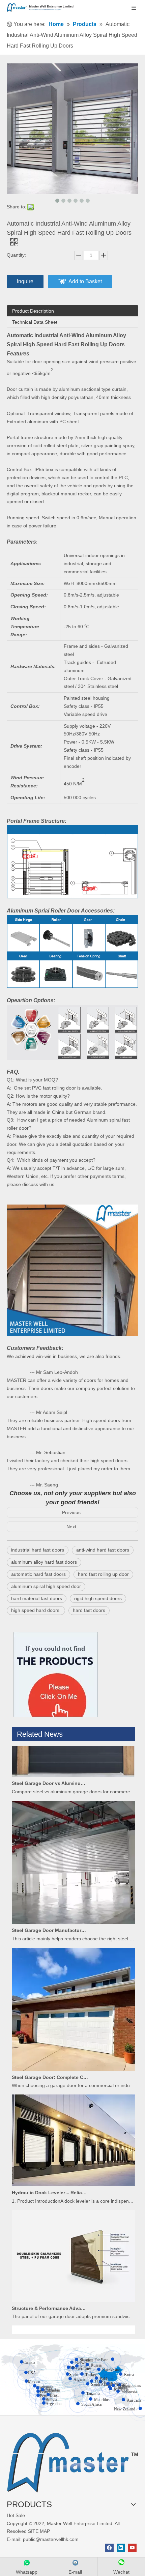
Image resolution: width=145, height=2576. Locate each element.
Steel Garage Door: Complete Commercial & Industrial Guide (50, 2059)
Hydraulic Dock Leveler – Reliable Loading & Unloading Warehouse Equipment (50, 2174)
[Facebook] (109, 2548)
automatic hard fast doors (38, 1574)
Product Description (33, 311)
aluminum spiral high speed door (46, 1586)
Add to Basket (85, 281)
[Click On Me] (56, 1674)
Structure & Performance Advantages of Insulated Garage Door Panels (50, 2290)
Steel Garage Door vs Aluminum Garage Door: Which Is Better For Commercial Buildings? (50, 1765)
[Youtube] (132, 2548)
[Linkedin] (121, 2548)
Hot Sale (16, 2515)
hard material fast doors (37, 1598)
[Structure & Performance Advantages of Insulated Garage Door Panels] (73, 2282)
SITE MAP (39, 2531)
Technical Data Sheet (35, 322)
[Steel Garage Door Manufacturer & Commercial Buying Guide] (73, 1904)
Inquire (25, 281)
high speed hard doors (36, 1610)
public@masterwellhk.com (51, 2539)
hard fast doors (89, 1610)
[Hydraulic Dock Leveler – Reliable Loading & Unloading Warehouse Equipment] (73, 2166)
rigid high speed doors (98, 1598)
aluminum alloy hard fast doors (44, 1562)
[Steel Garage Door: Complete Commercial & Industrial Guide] (73, 2051)
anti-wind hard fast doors (103, 1550)
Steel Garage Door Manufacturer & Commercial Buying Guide (50, 1912)
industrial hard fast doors (38, 1550)
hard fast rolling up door (103, 1574)
